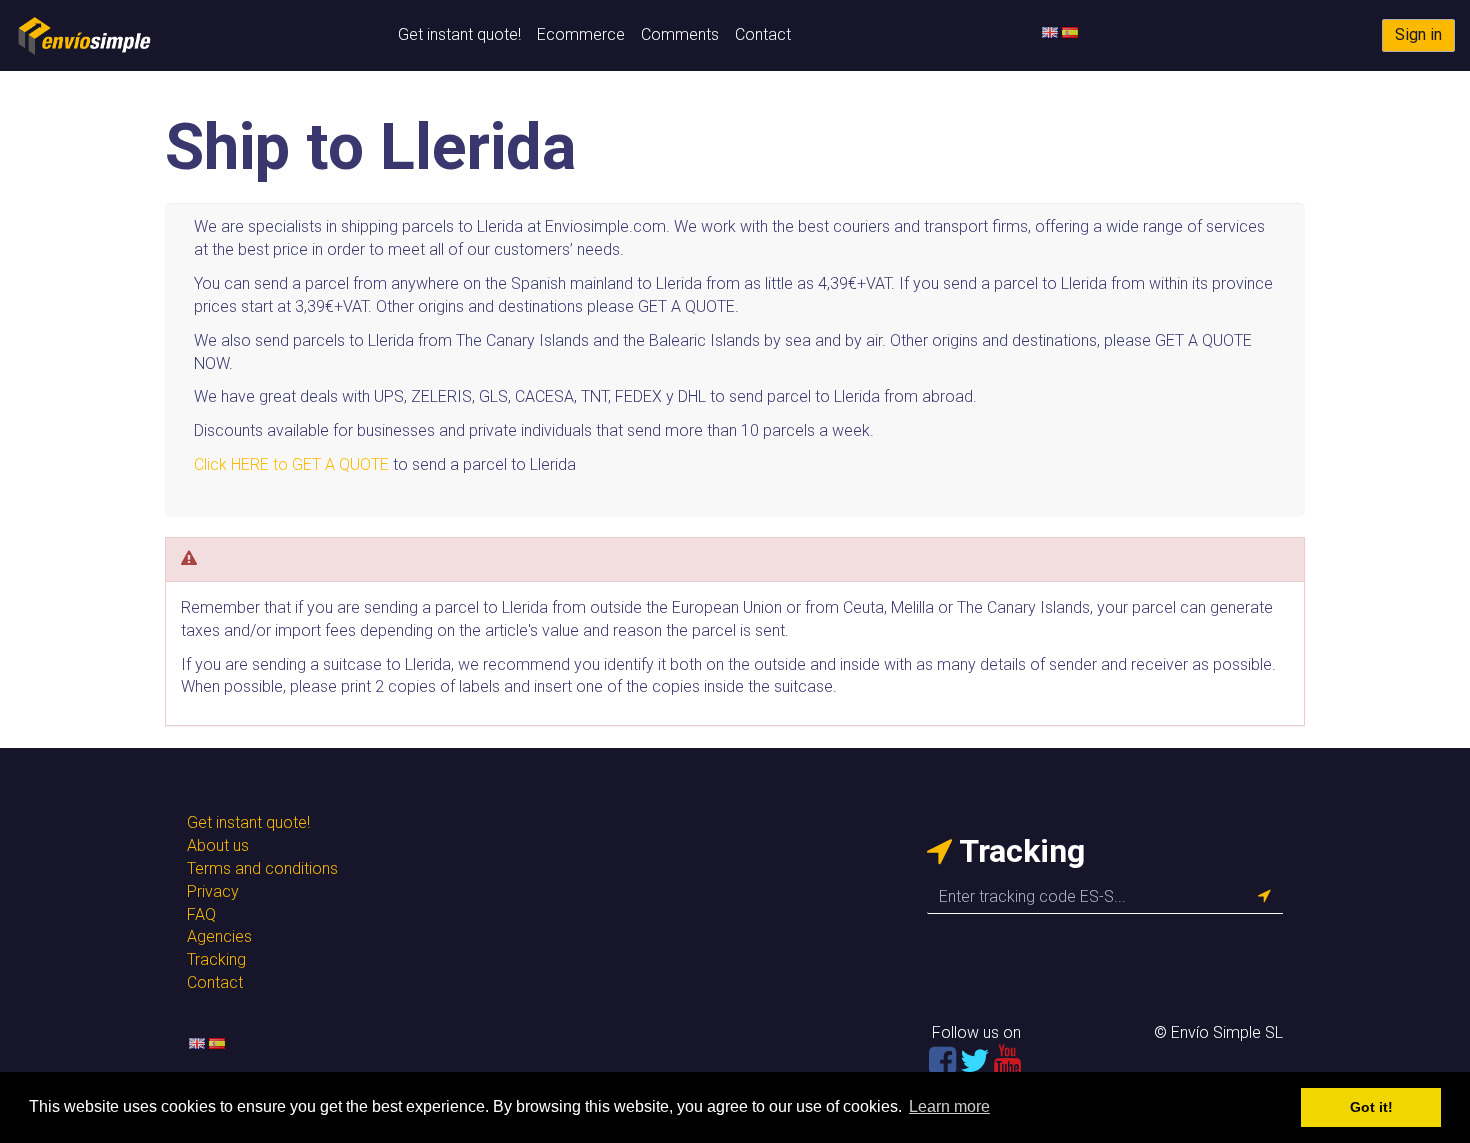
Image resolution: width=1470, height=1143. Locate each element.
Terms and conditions (262, 868)
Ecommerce (581, 34)
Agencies (219, 936)
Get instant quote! (459, 34)
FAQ (201, 914)
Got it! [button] (1371, 1107)
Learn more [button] (949, 1106)
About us (218, 845)
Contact (763, 34)
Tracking (216, 959)
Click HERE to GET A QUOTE (291, 464)
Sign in (1418, 34)
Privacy (213, 891)
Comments (680, 34)
